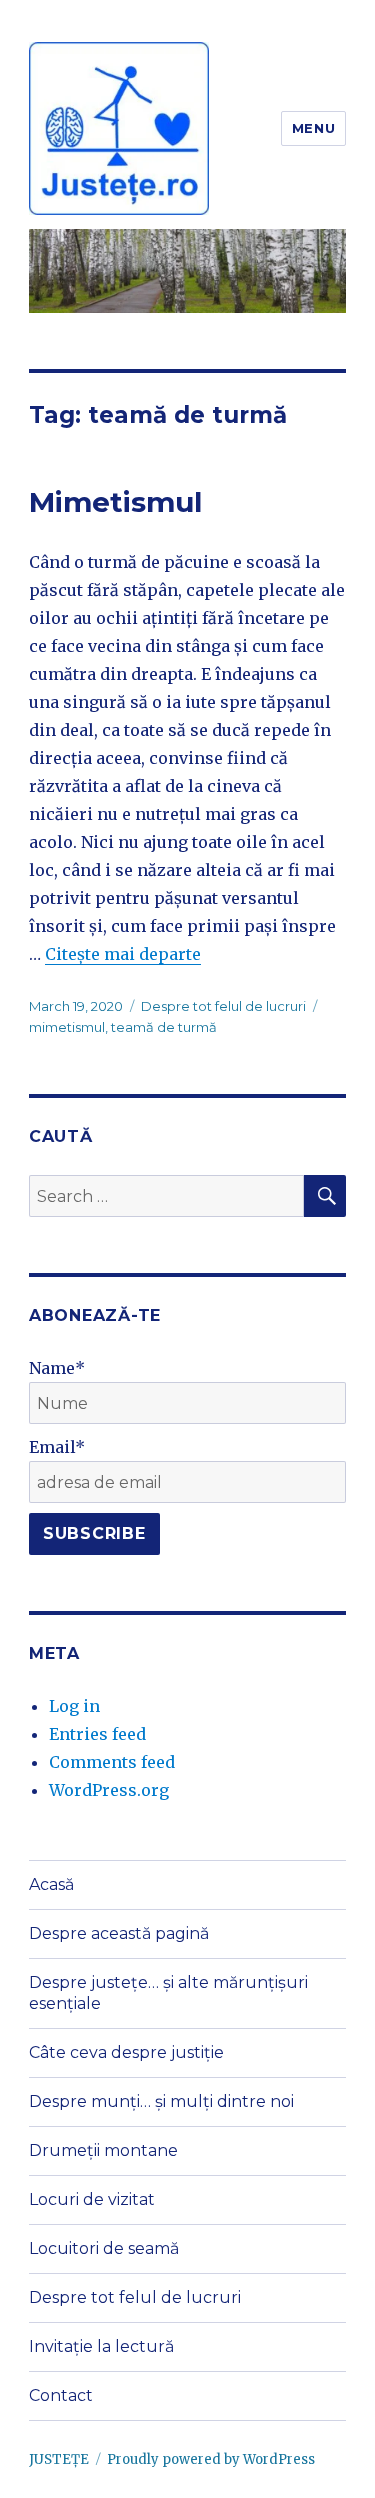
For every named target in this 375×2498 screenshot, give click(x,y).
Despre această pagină (119, 1933)
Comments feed (112, 1762)
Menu (313, 128)
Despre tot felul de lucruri (223, 1006)
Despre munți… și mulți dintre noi (161, 2101)
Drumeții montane (103, 2150)
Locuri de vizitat (92, 2199)
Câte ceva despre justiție (126, 2052)
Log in (74, 1706)
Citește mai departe (123, 954)
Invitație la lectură (101, 2346)
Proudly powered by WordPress (211, 2459)
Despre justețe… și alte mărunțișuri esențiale (168, 1993)
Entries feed (97, 1734)
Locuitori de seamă (104, 2248)
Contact (61, 2395)
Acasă (51, 1884)
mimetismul (67, 1027)
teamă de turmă (164, 1027)
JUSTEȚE (59, 2459)
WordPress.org (109, 1790)
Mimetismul (115, 502)
